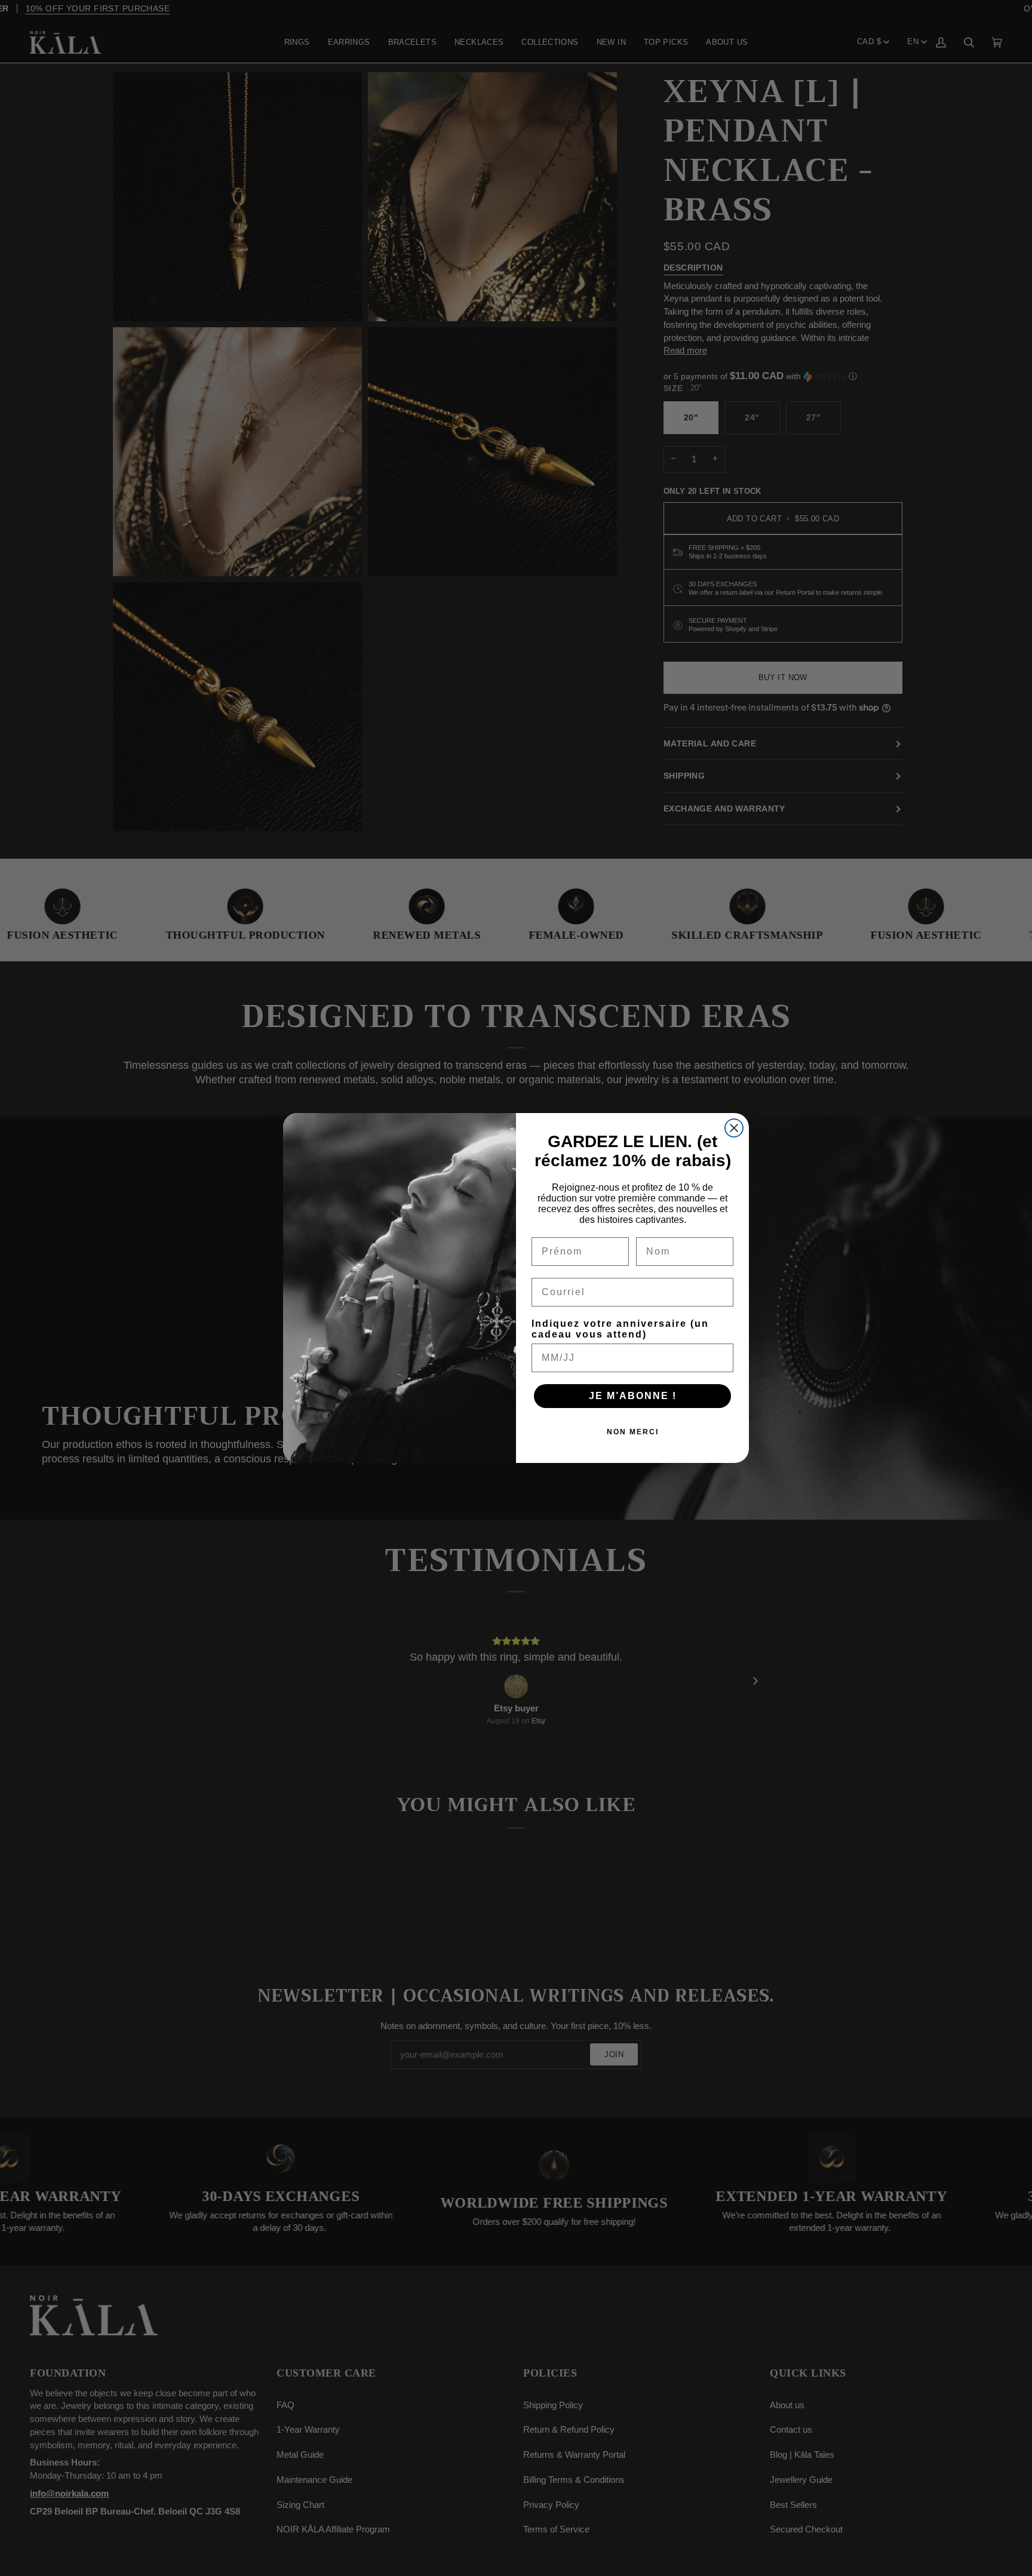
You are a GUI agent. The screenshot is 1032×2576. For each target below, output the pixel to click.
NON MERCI (633, 1432)
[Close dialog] (734, 1128)
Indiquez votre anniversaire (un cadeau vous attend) (620, 1329)
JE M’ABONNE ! (633, 1396)
